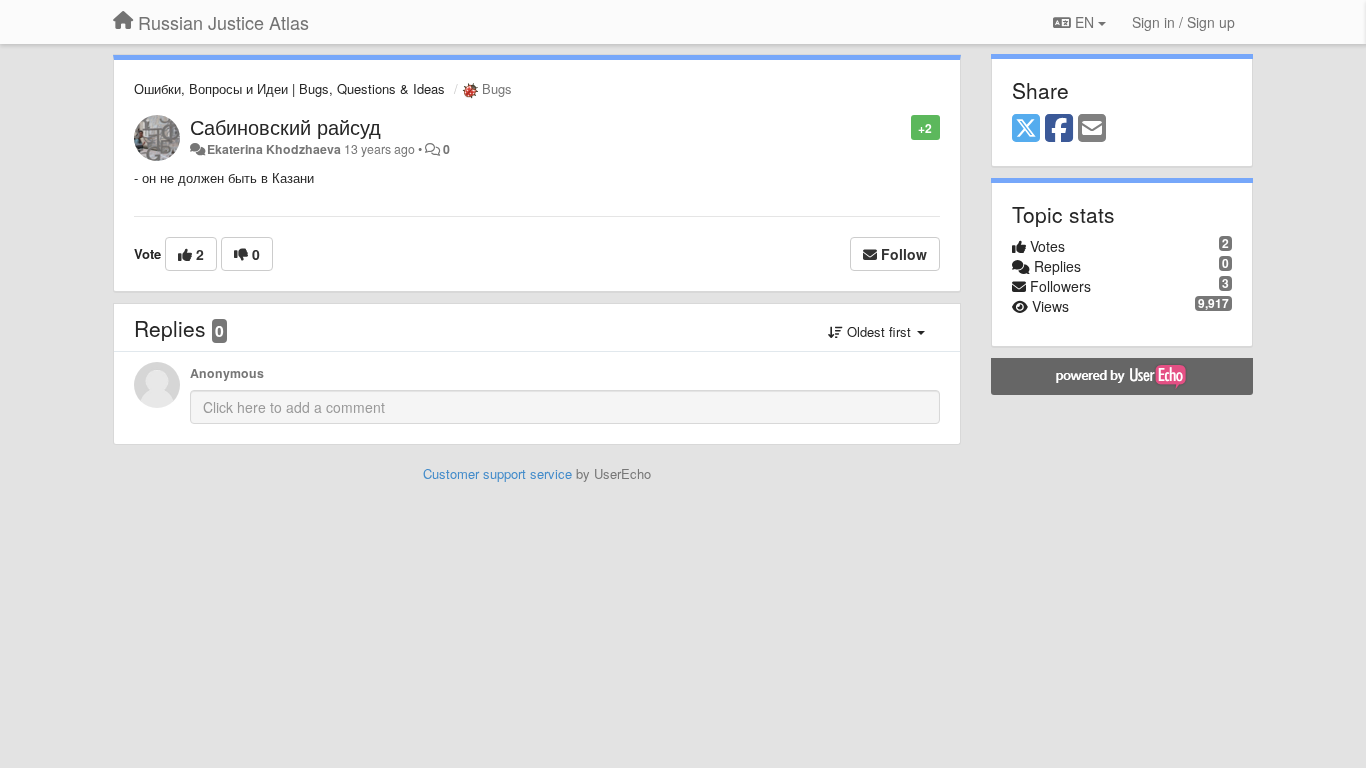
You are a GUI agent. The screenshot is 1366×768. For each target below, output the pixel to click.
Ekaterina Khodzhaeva (274, 149)
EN (1084, 22)
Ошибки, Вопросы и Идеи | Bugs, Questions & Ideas (289, 88)
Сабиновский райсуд (285, 126)
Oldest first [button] (879, 331)
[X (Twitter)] (1026, 129)
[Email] (1092, 129)
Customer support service (497, 473)
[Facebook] (1059, 129)
